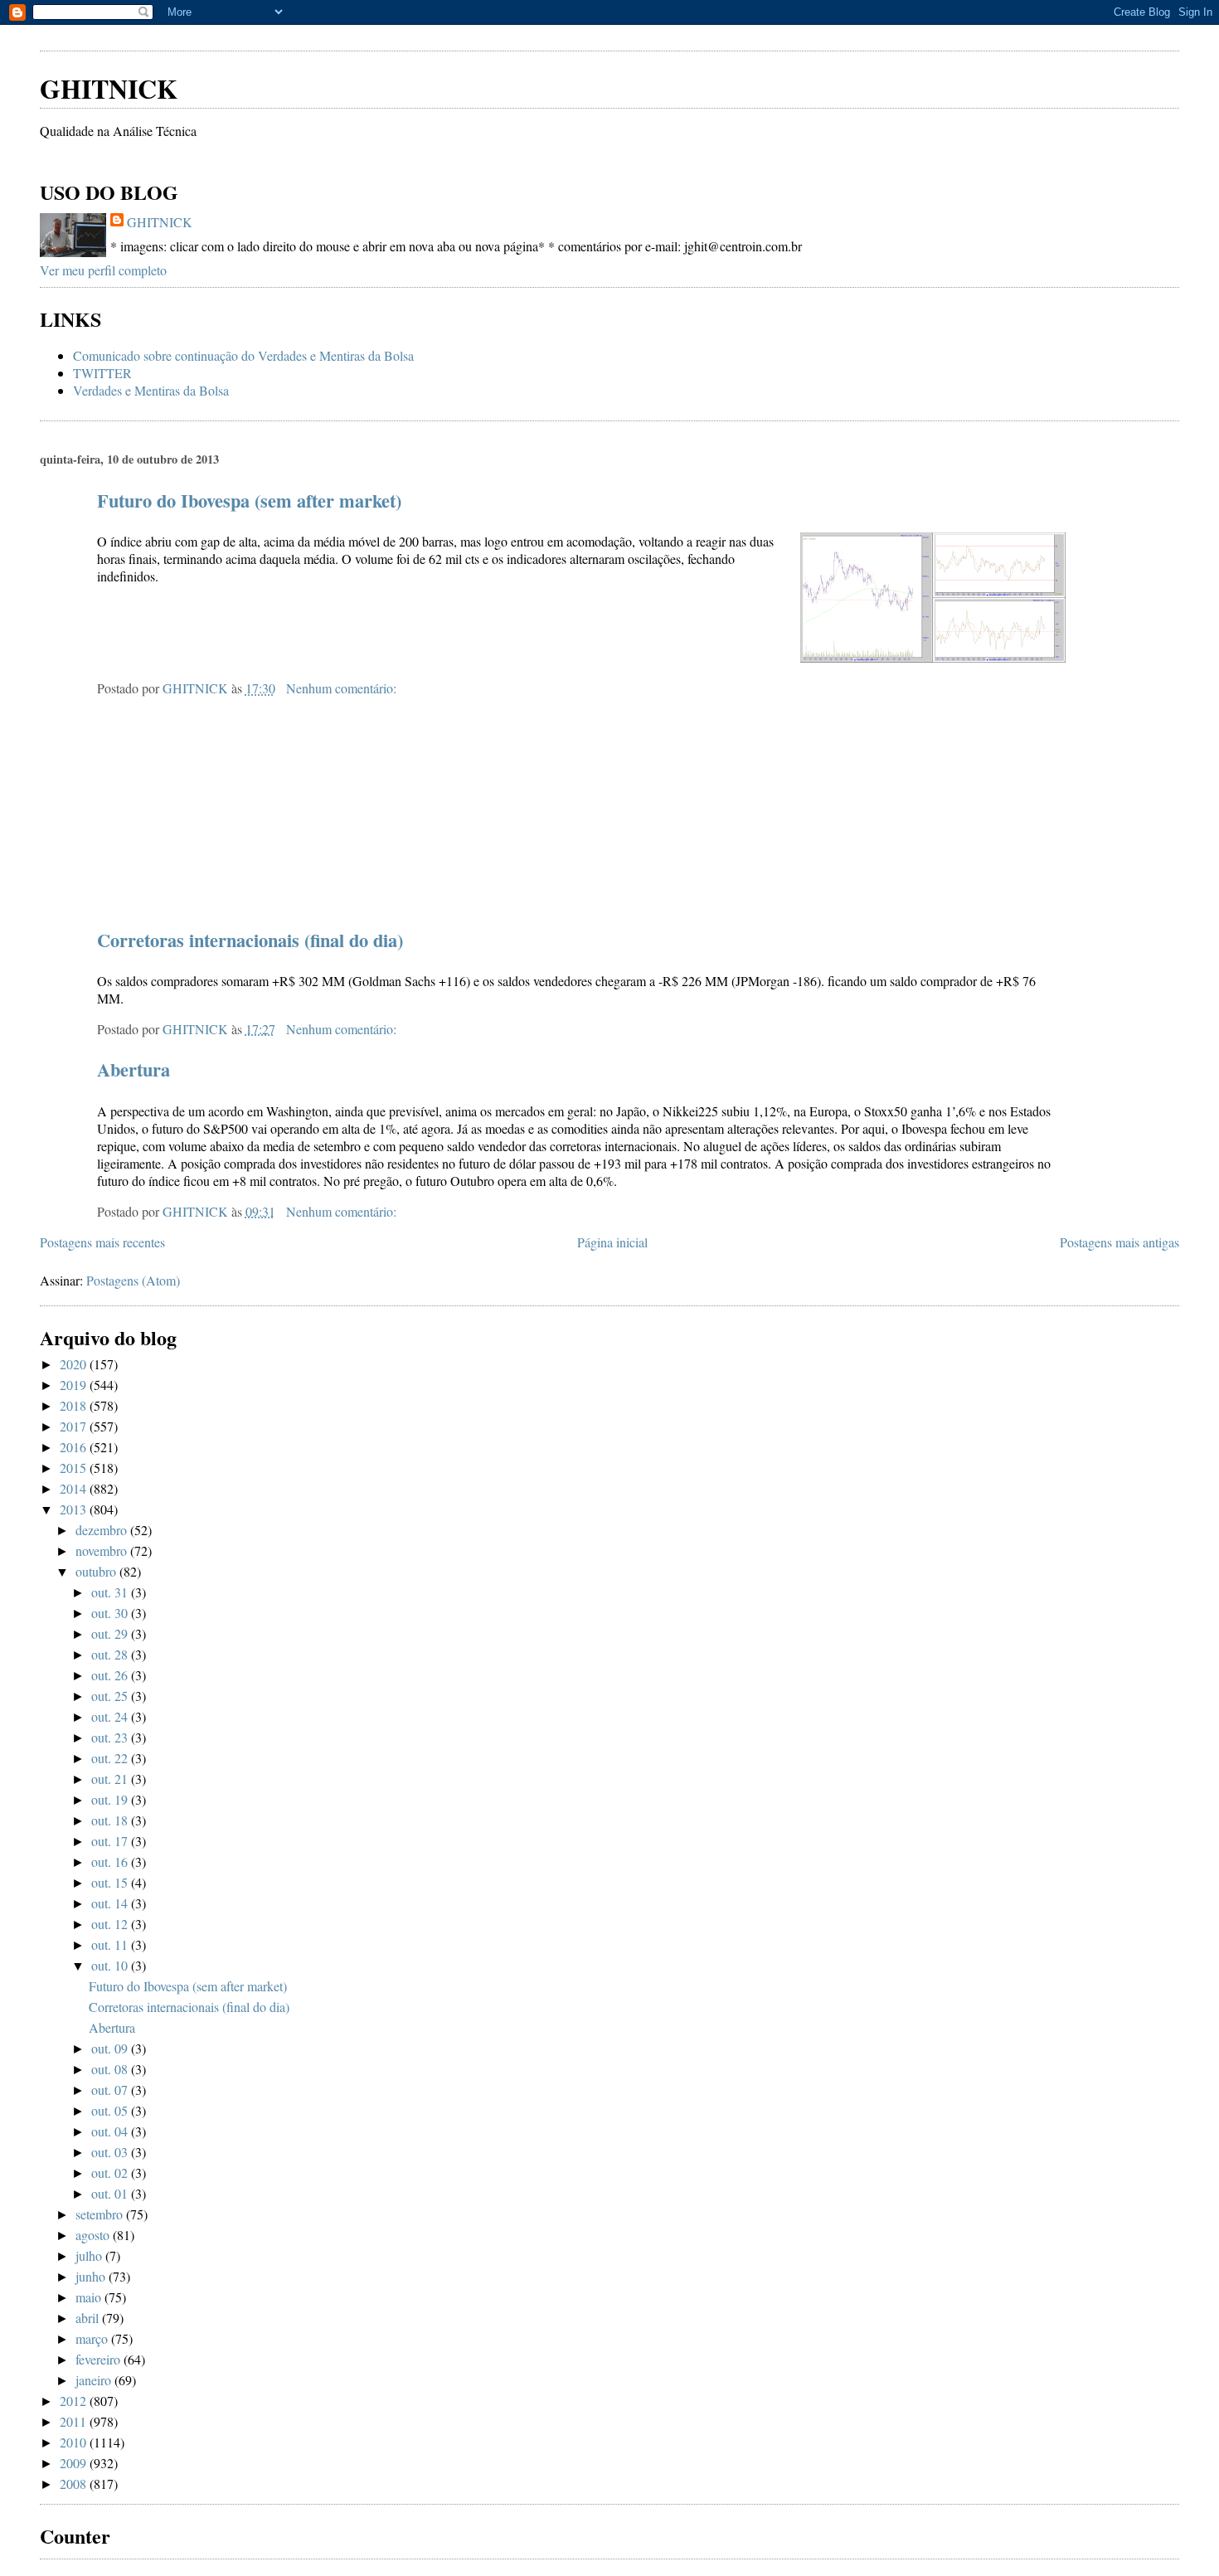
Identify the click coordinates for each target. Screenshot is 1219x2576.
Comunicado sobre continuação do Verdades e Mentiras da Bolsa (243, 355)
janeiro (95, 2380)
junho (92, 2276)
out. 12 (111, 1924)
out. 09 (111, 2048)
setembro (101, 2214)
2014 (75, 1488)
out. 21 (111, 1779)
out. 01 (111, 2193)
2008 (75, 2484)
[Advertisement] (234, 33)
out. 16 (111, 1862)
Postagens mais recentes (102, 1242)
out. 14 (111, 1903)
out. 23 (111, 1737)
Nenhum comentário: (343, 688)
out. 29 (111, 1633)
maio (90, 2297)
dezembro (103, 1530)
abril (89, 2318)
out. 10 (111, 1965)
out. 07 (111, 2090)
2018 (75, 1405)
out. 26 (111, 1675)
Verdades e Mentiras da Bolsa (151, 390)
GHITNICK (109, 88)
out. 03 (111, 2152)
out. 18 (111, 1820)
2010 (75, 2442)
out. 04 (111, 2131)
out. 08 (111, 2069)
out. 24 (111, 1716)
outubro (97, 1571)
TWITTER (102, 373)
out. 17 (111, 1841)
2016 (75, 1447)
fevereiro (100, 2359)
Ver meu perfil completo (103, 270)
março (93, 2338)
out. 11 (111, 1944)
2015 (75, 1468)
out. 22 (111, 1758)
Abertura (134, 1069)
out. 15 (111, 1882)
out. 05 (111, 2110)
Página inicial (612, 1242)
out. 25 (111, 1696)
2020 (75, 1364)
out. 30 (111, 1613)
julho (90, 2255)
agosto (94, 2235)
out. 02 (111, 2173)
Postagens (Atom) (133, 1280)
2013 (75, 1509)
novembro (103, 1550)
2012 (75, 2401)
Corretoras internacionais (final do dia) (250, 940)
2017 (75, 1426)
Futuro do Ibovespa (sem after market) (249, 501)
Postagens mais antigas (1119, 1242)
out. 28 (111, 1654)
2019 (75, 1385)
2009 (75, 2463)
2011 (75, 2421)
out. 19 (111, 1799)
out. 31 (111, 1592)
